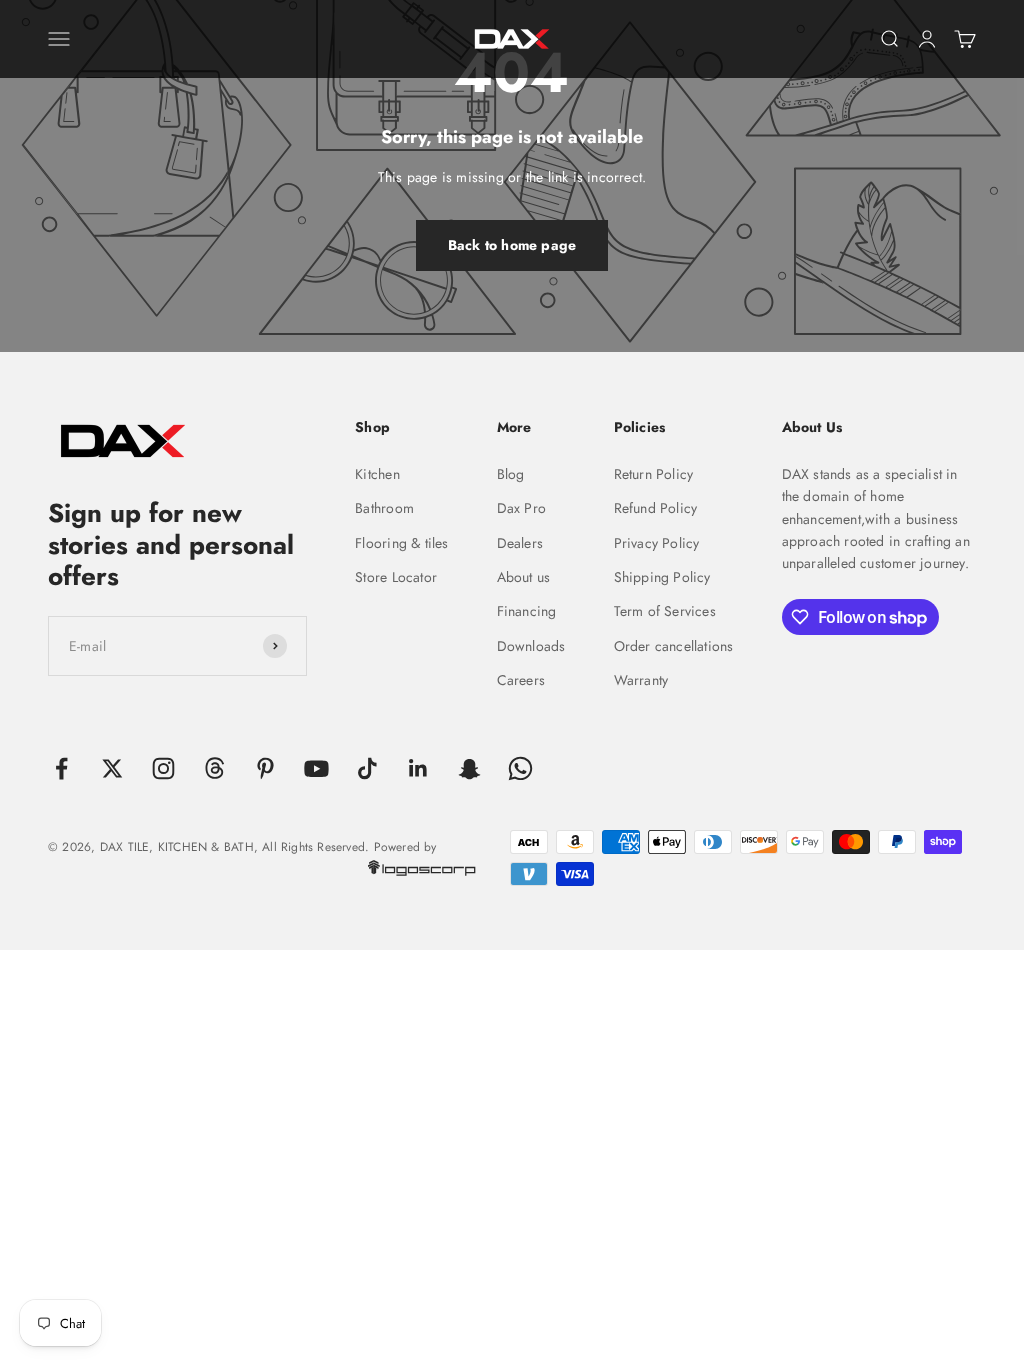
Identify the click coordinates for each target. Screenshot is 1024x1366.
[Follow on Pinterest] (265, 768)
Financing (527, 611)
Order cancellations (674, 646)
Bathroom (384, 508)
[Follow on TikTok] (367, 768)
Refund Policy (656, 508)
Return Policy (654, 474)
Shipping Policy (662, 577)
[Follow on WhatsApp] (520, 768)
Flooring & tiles (401, 543)
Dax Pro (521, 508)
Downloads (531, 646)
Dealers (520, 543)
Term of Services (665, 611)
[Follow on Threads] (214, 768)
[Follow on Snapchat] (469, 768)
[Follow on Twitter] (112, 768)
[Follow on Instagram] (163, 768)
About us (524, 577)
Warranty (641, 680)
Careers (521, 680)
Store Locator (396, 577)
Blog (511, 474)
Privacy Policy (657, 543)
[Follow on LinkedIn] (418, 768)
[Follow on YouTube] (316, 768)
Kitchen (377, 474)
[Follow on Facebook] (61, 768)
